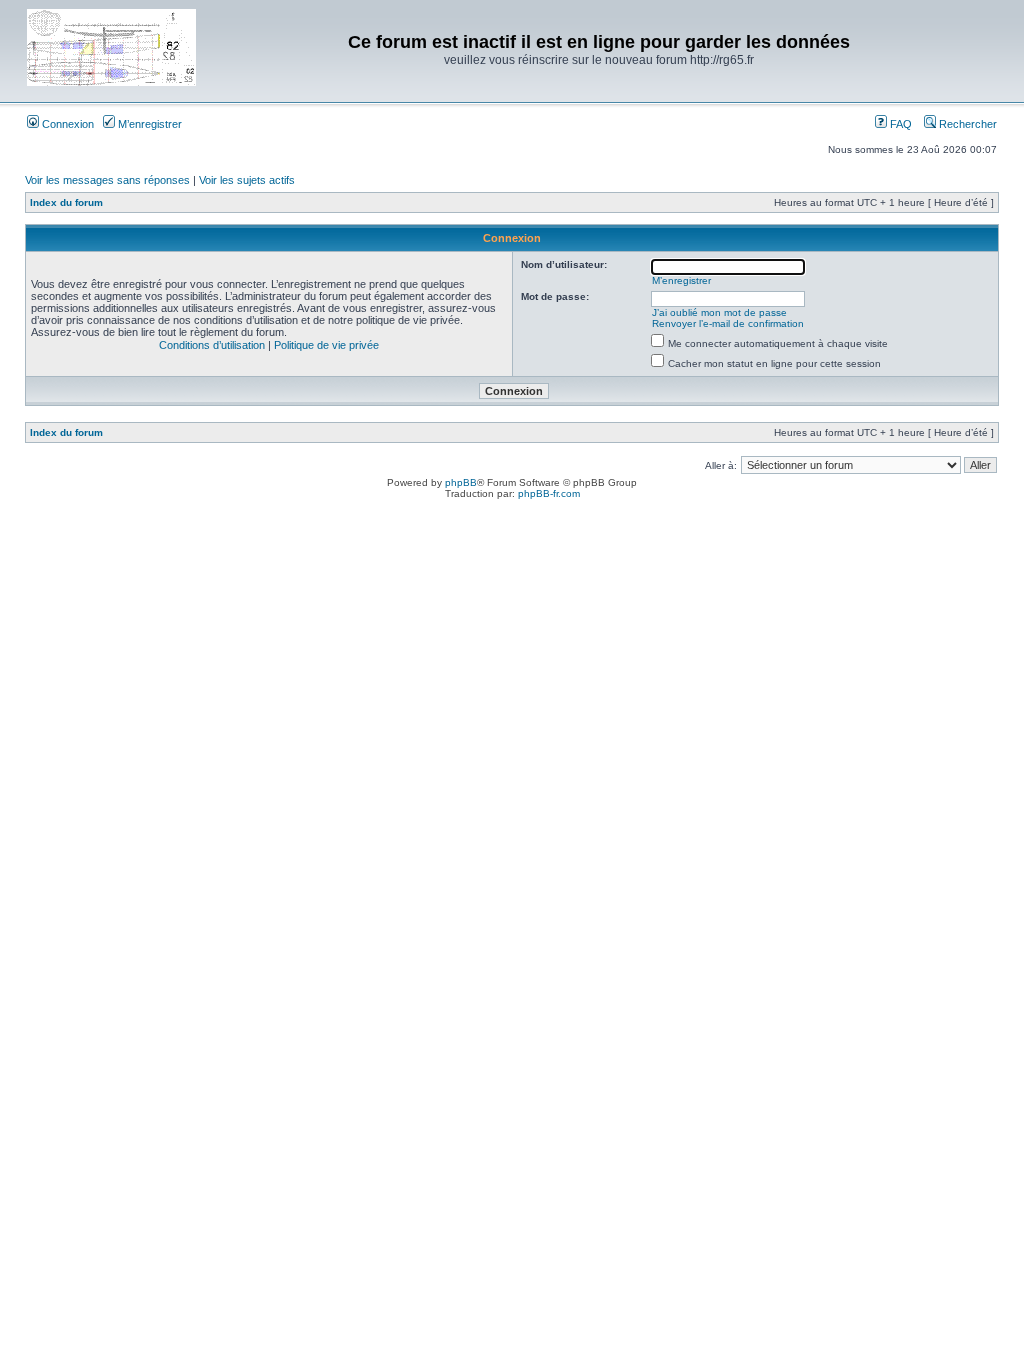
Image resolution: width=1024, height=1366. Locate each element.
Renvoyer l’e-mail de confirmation (728, 323)
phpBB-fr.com (549, 493)
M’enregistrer (148, 124)
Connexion (66, 124)
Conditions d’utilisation (212, 345)
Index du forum (66, 202)
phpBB (461, 482)
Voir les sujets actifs (247, 180)
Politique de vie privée (326, 345)
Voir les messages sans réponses (107, 180)
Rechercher (966, 124)
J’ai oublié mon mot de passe (719, 312)
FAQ (899, 124)
